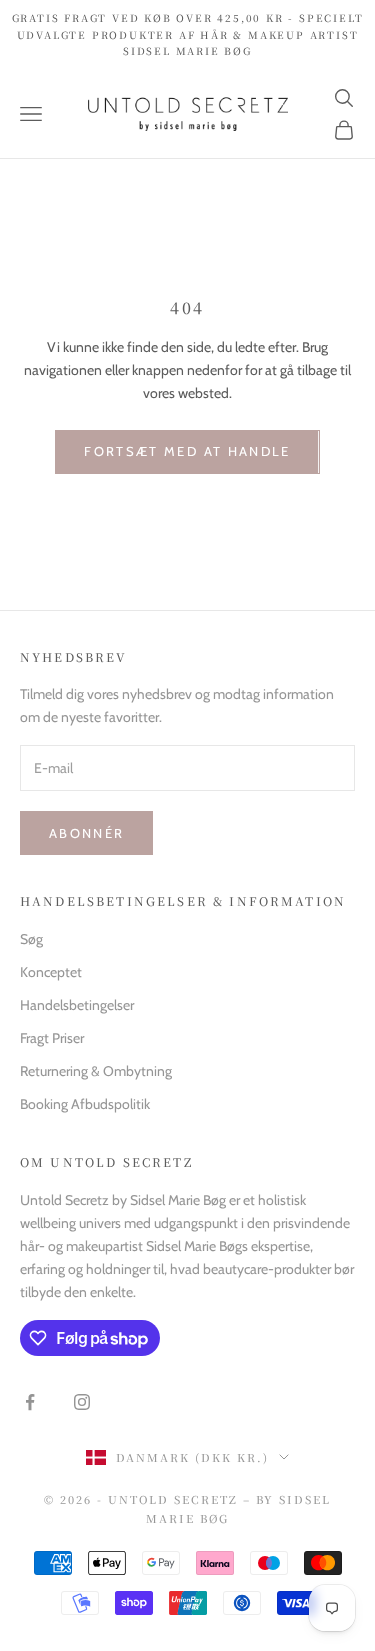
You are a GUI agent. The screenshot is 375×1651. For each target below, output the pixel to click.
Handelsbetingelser (77, 1005)
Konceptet (51, 972)
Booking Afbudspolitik (85, 1104)
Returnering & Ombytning (96, 1071)
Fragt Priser (52, 1038)
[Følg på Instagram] (82, 1402)
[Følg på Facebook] (30, 1402)
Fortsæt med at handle (187, 451)
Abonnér (86, 833)
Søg (31, 939)
